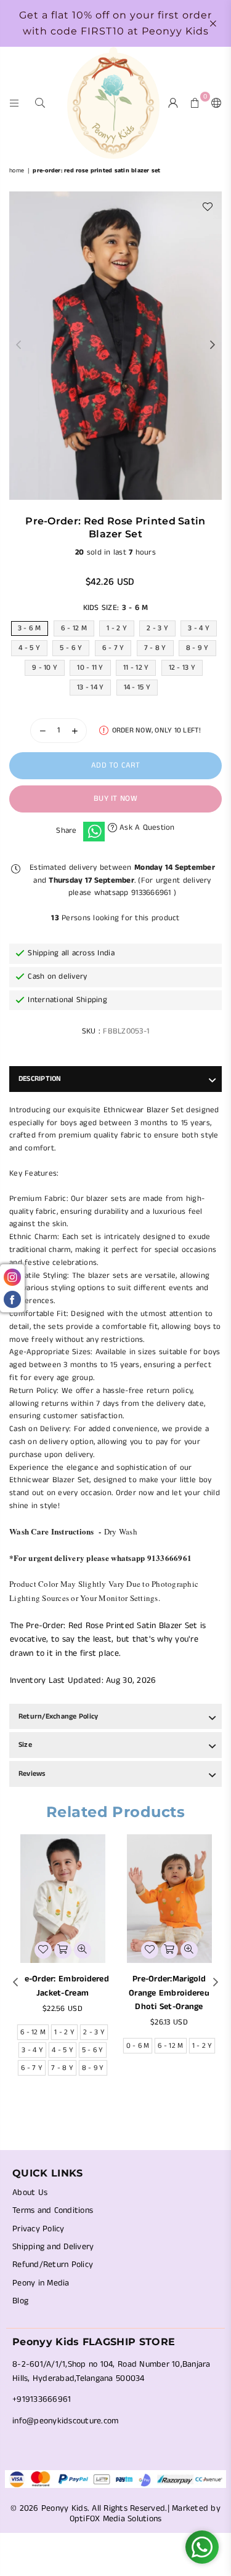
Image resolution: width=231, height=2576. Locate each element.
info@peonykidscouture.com (66, 2421)
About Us (30, 2193)
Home (17, 171)
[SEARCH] (40, 102)
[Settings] (214, 103)
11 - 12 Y (136, 668)
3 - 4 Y (199, 628)
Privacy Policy (38, 2229)
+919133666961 (42, 2399)
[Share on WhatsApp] (94, 832)
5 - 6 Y (71, 648)
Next (213, 345)
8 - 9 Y (197, 648)
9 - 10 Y (45, 668)
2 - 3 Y (157, 628)
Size (25, 1745)
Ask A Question (146, 828)
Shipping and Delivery (53, 2247)
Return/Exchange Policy (58, 1716)
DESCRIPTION (40, 1079)
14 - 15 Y (137, 687)
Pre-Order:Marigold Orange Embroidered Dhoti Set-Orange (169, 1993)
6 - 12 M (74, 628)
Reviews (32, 1774)
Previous (18, 345)
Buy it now (115, 799)
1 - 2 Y (117, 628)
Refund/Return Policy (53, 2265)
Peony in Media (41, 2283)
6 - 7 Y (113, 648)
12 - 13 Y (182, 668)
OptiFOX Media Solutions (116, 2519)
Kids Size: (116, 608)
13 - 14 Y (90, 687)
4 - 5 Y (29, 648)
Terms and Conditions (53, 2210)
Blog (20, 2301)
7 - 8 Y (155, 648)
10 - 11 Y (90, 668)
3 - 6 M (30, 628)
